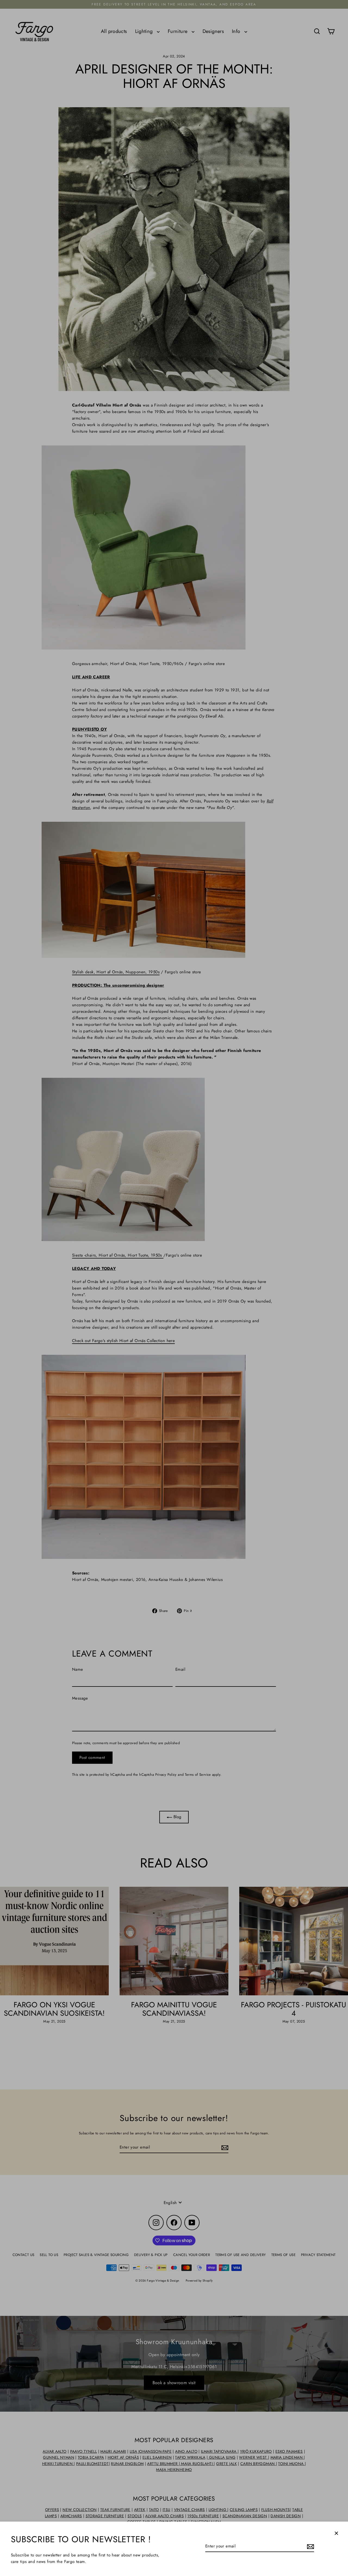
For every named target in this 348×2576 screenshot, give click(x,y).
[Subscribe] (310, 2546)
